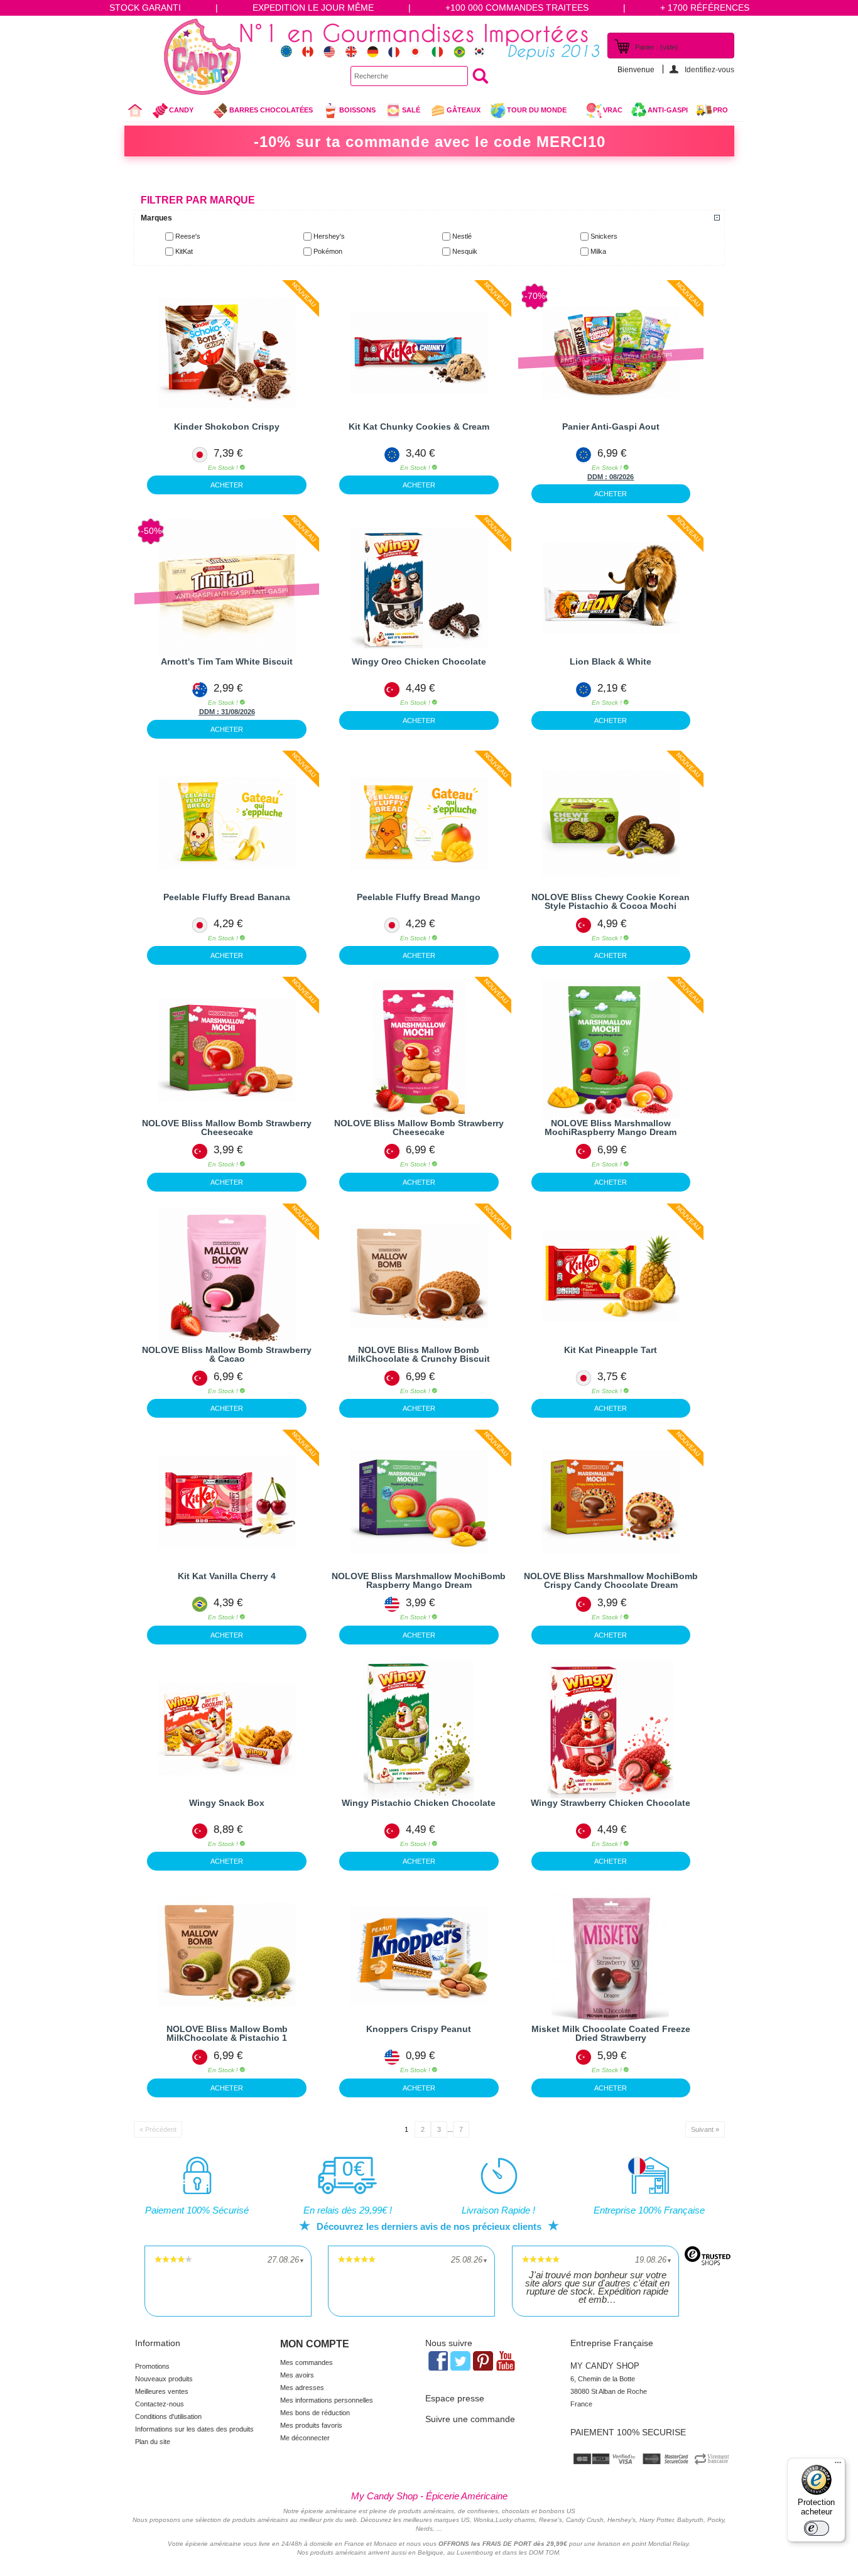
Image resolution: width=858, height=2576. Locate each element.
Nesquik (465, 251)
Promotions (152, 2366)
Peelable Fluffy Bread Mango (419, 897)
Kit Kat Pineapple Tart (611, 1350)
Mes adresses (302, 2388)
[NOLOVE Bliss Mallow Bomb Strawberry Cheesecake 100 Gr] (419, 1050)
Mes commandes (307, 2362)
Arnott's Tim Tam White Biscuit (227, 661)
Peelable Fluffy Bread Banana (227, 897)
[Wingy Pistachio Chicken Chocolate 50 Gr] (419, 1729)
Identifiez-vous (709, 69)
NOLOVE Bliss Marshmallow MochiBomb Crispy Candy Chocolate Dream (611, 1580)
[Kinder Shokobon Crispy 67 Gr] (227, 353)
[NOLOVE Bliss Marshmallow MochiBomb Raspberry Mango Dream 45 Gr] (419, 1503)
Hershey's (329, 236)
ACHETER (227, 485)
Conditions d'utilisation (168, 2416)
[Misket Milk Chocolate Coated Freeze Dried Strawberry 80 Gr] (611, 1955)
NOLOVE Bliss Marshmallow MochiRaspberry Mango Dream (611, 1128)
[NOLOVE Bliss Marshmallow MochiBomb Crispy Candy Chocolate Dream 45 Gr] (611, 1503)
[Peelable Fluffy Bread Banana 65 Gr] (227, 823)
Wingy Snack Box (227, 1803)
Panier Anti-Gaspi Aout (611, 427)
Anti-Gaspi (668, 110)
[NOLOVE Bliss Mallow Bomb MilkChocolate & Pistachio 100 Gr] (227, 1955)
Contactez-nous (160, 2404)
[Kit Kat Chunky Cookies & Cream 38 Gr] (419, 353)
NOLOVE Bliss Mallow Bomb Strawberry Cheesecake (227, 1128)
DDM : (598, 477)
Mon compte (315, 2344)
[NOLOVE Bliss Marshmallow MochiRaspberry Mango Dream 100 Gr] (611, 1050)
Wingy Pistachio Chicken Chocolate (419, 1803)
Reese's (188, 236)
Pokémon (328, 251)
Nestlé (462, 236)
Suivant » (705, 2129)
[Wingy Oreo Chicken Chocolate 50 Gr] (419, 588)
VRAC (613, 110)
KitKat (184, 251)
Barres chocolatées (271, 110)
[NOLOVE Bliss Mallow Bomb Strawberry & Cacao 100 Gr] (227, 1276)
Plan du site (153, 2442)
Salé (411, 110)
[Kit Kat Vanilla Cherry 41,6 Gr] (227, 1503)
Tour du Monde (528, 113)
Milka (598, 251)
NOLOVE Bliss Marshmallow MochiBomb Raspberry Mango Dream (419, 1580)
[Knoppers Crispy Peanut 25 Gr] (419, 1955)
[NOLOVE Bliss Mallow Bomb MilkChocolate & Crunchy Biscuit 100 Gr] (419, 1276)
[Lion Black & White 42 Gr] (611, 588)
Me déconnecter (305, 2438)
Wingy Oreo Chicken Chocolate (419, 661)
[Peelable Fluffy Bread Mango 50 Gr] (419, 823)
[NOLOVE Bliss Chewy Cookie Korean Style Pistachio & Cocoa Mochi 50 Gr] (611, 823)
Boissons (357, 110)
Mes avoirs (297, 2375)
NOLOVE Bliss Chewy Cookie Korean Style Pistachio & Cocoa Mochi (611, 901)
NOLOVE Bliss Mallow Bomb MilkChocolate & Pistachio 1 (227, 2033)
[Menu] (838, 2465)
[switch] (817, 2528)
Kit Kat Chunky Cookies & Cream (419, 427)
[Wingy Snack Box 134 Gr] (227, 1729)
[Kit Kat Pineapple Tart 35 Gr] (611, 1276)
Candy (172, 113)
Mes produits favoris (311, 2425)
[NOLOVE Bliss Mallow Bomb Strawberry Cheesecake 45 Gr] (227, 1050)
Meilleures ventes (162, 2391)
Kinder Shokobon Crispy (227, 427)
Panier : (656, 47)
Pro (720, 110)
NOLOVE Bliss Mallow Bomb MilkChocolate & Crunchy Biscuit (419, 1354)
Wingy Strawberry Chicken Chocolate (611, 1803)
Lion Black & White (611, 661)
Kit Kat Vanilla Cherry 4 (227, 1576)
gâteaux (464, 110)
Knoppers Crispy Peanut (419, 2029)
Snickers (604, 236)
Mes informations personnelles (327, 2400)
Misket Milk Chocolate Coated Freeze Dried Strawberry (611, 2033)
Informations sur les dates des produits (194, 2429)
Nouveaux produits (164, 2379)
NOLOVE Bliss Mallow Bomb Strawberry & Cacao (227, 1354)
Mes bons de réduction (315, 2413)
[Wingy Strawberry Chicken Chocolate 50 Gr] (611, 1729)
